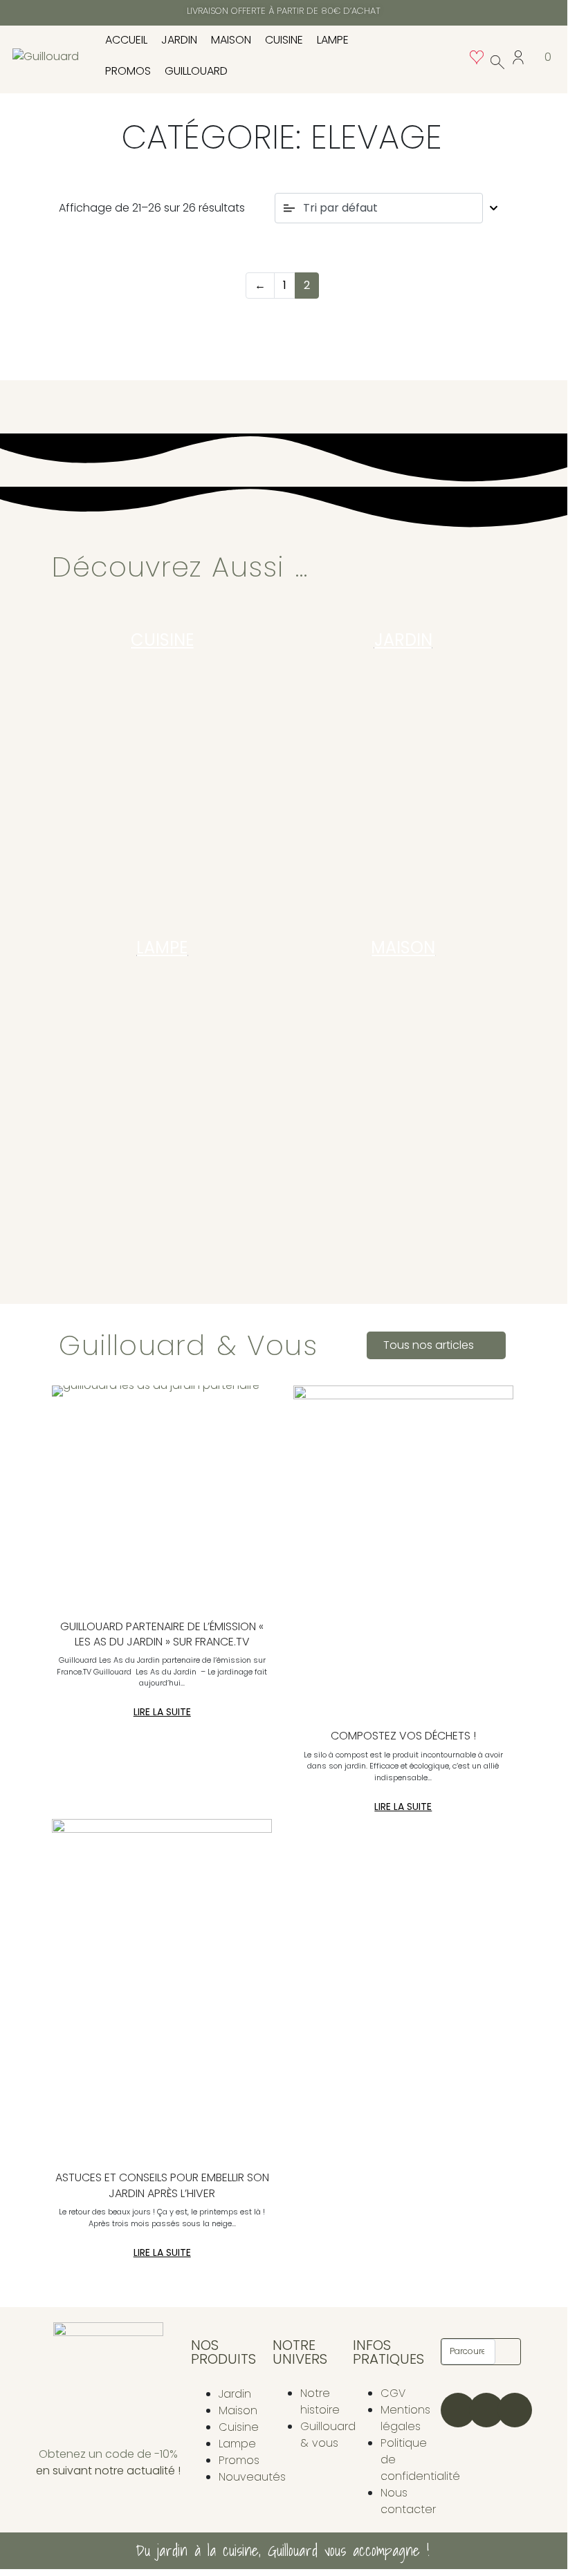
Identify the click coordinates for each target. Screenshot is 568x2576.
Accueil (126, 40)
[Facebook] (486, 2410)
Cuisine (284, 40)
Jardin (179, 40)
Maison (231, 40)
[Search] (508, 2352)
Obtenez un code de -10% (108, 2454)
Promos (128, 71)
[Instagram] (458, 2410)
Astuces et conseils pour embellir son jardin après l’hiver (162, 2185)
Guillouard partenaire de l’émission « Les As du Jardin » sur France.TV (162, 1634)
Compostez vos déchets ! (403, 1736)
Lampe (333, 40)
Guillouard (196, 71)
